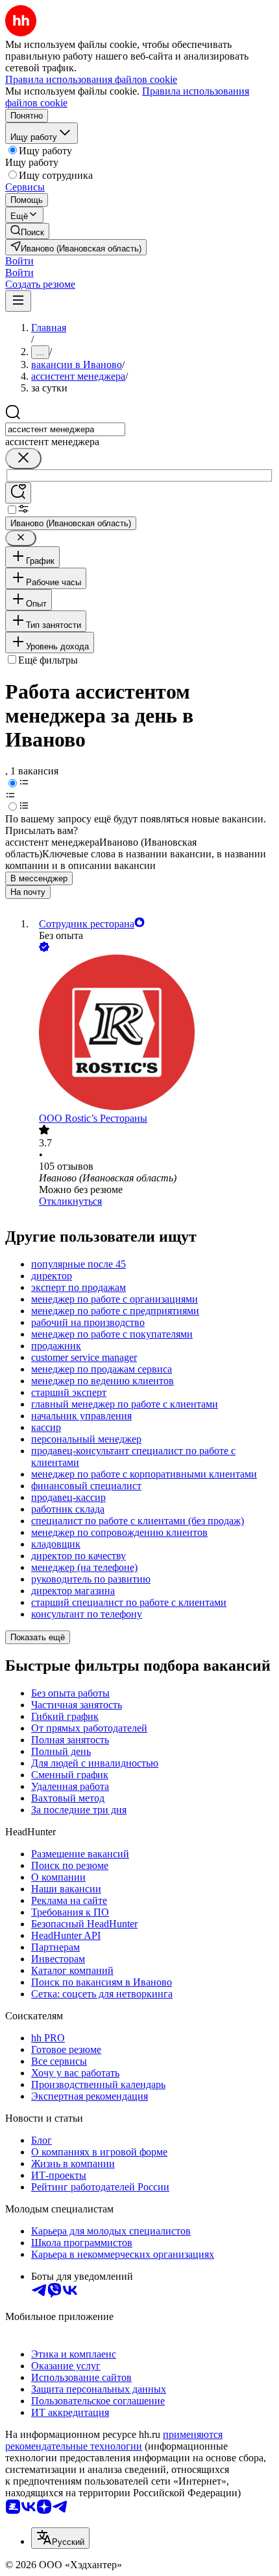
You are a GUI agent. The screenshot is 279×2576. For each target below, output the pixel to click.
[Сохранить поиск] (18, 493)
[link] (27, 231)
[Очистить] (23, 458)
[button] (19, 261)
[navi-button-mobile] (18, 301)
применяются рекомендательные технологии (114, 2440)
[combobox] (65, 429)
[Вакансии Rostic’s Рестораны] (152, 1034)
